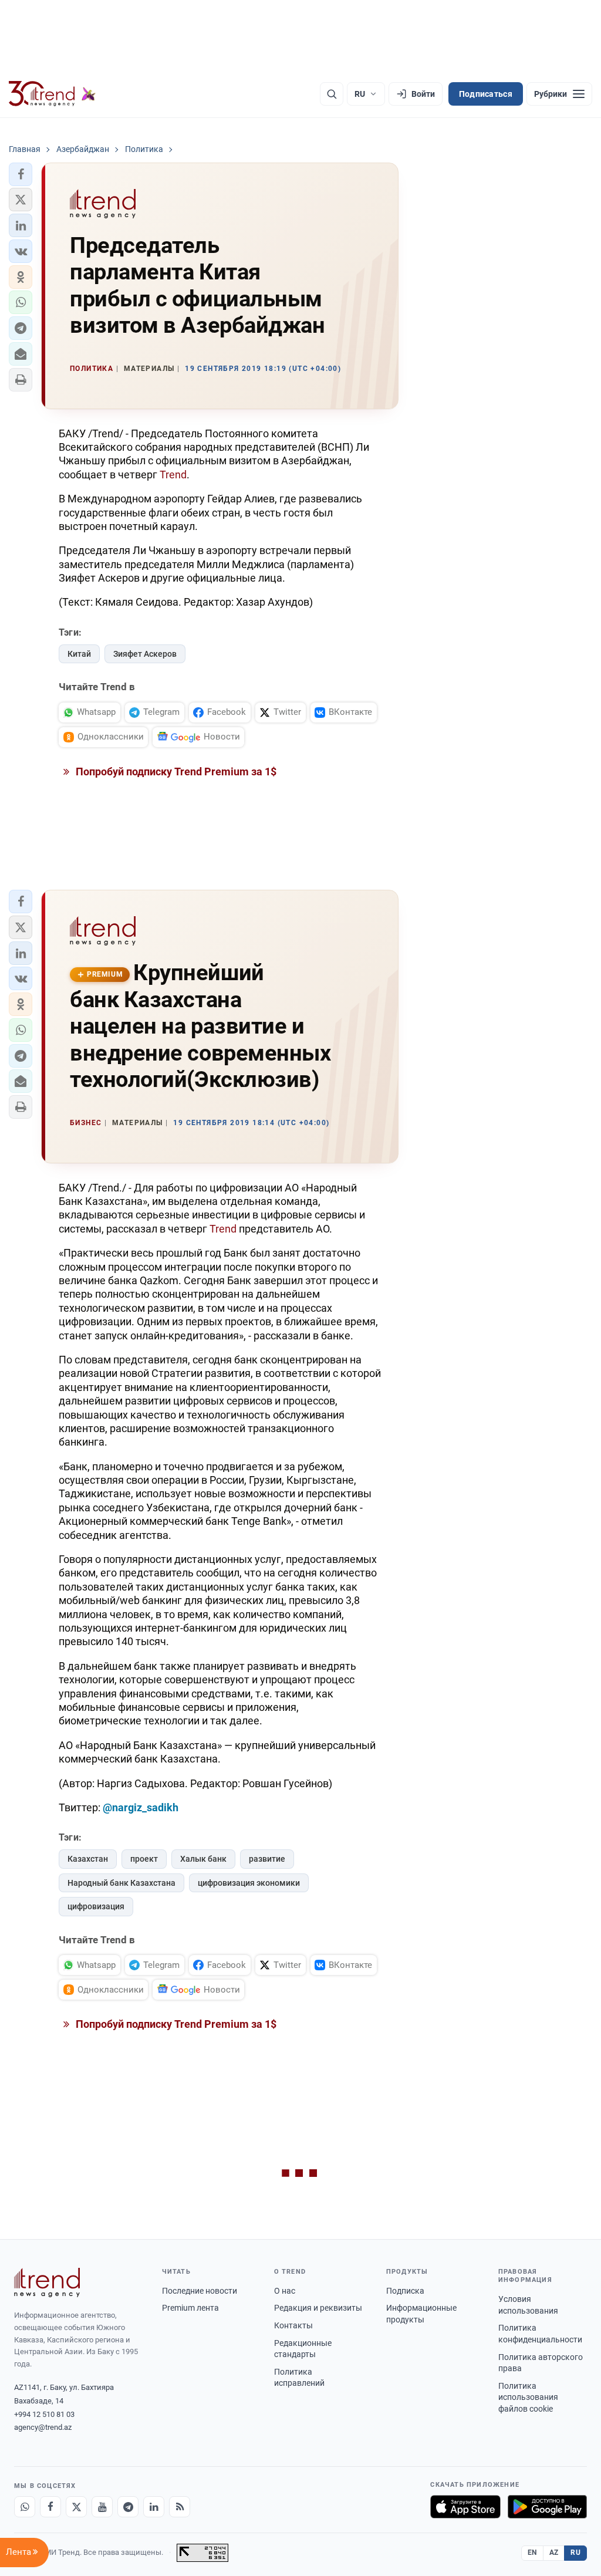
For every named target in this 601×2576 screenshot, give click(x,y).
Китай (79, 654)
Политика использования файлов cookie (528, 2397)
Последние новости (200, 2291)
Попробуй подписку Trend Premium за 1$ (175, 772)
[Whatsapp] (25, 2507)
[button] (21, 174)
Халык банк (203, 1859)
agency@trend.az (43, 2427)
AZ (554, 2553)
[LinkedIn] (154, 2507)
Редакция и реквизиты (318, 2308)
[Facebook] (50, 2507)
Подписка (405, 2291)
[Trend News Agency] (47, 2283)
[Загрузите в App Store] (465, 2507)
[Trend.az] (52, 94)
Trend (173, 475)
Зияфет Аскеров (145, 654)
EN (532, 2553)
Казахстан (88, 1859)
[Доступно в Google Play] (547, 2507)
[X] (76, 2507)
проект (144, 1859)
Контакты (293, 2325)
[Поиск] (332, 94)
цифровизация (96, 1906)
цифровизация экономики (249, 1883)
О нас (285, 2291)
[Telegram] (128, 2507)
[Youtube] (102, 2507)
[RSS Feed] (180, 2507)
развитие (267, 1859)
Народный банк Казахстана (121, 1883)
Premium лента (190, 2308)
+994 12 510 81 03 (44, 2414)
